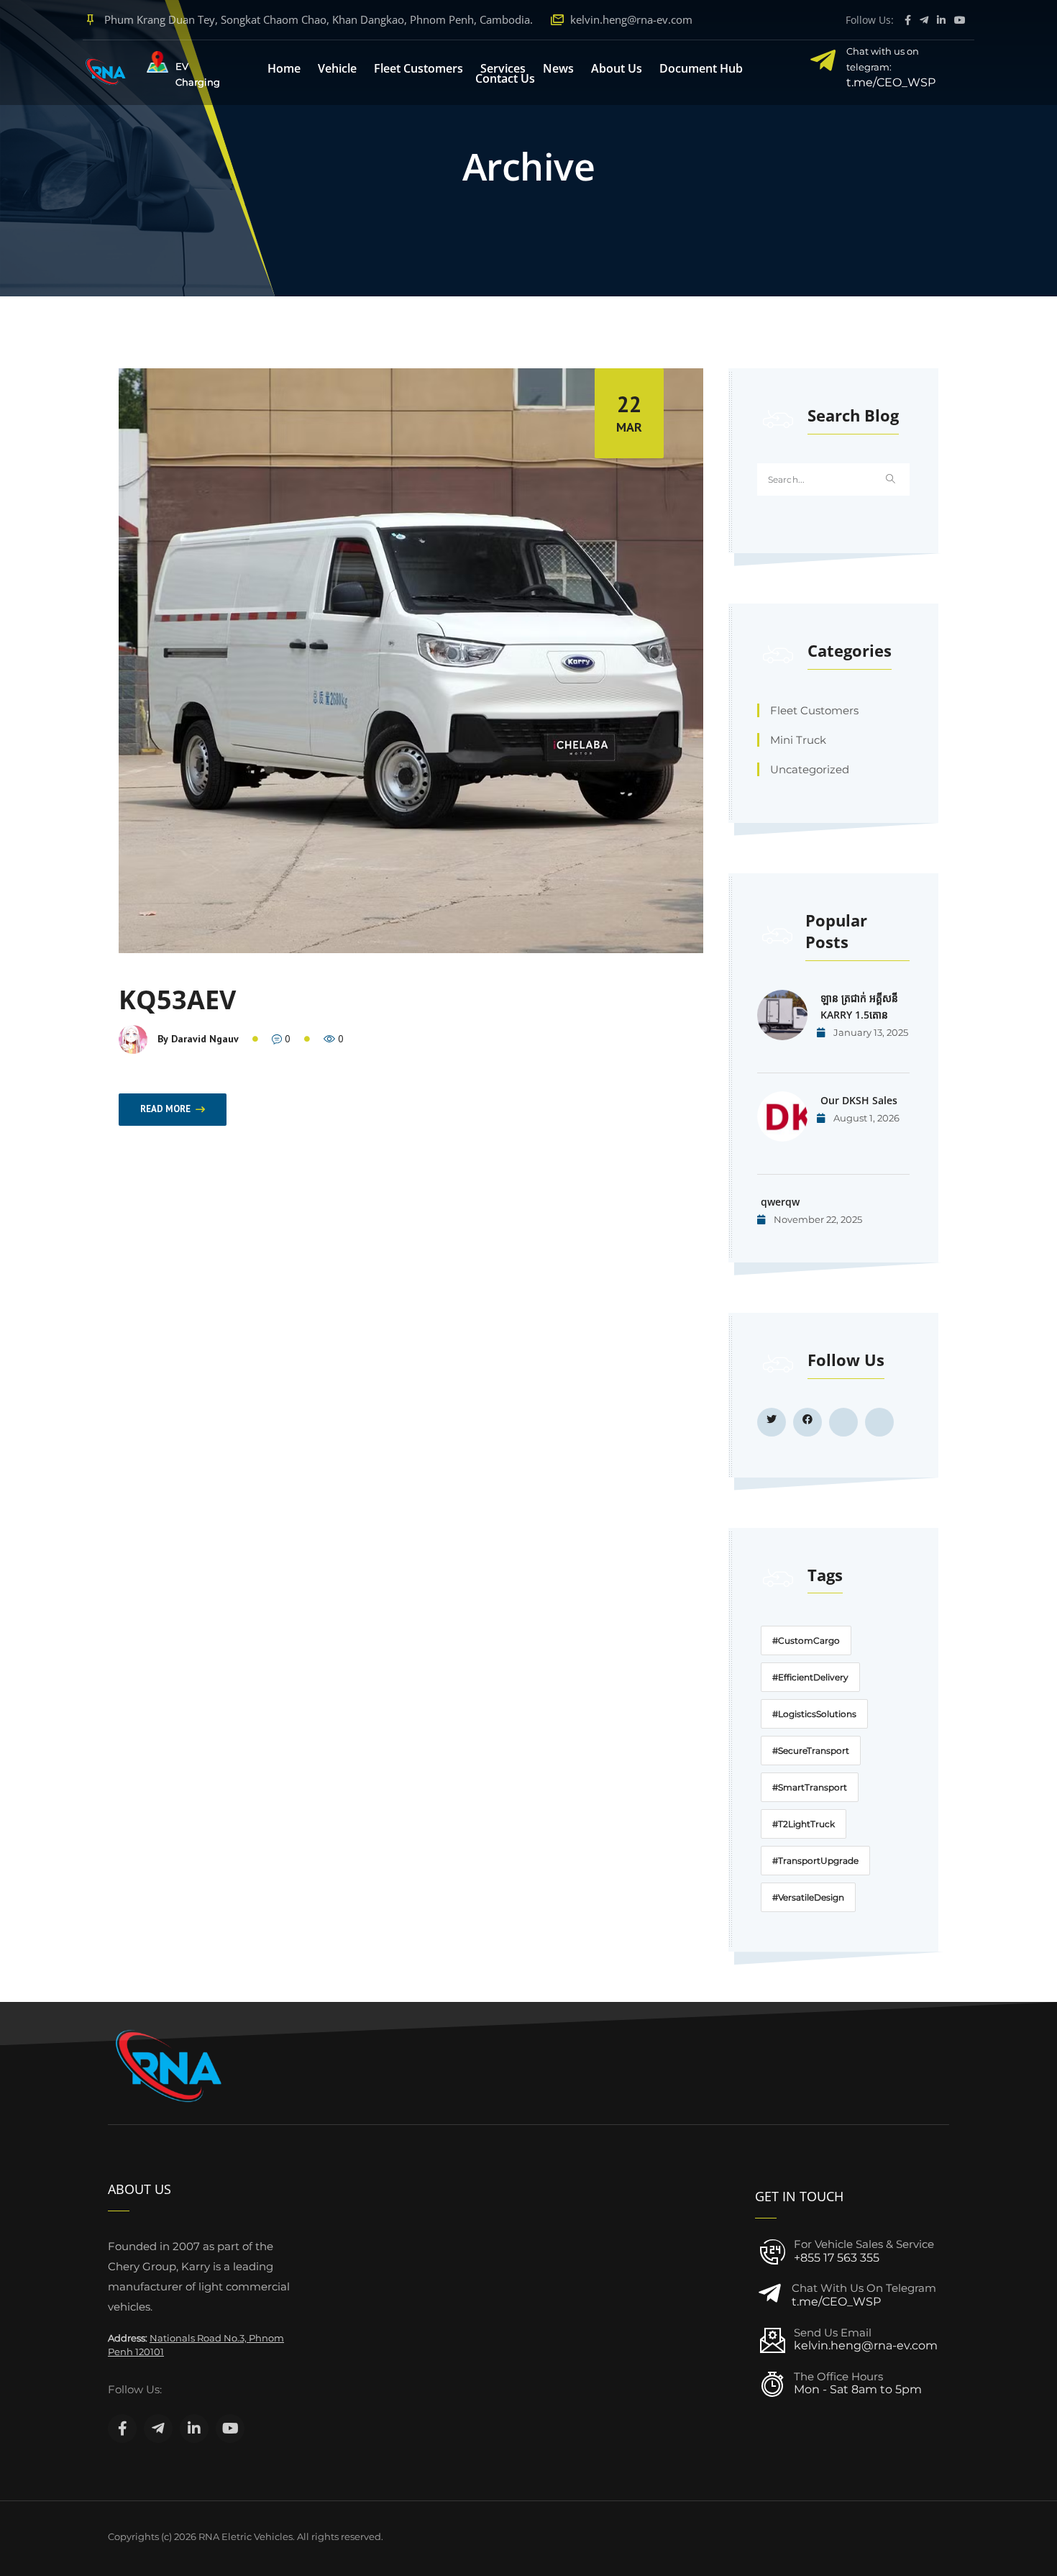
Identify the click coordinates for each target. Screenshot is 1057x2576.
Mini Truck (798, 740)
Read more (165, 1109)
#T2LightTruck (804, 1824)
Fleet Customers (418, 68)
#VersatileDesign (808, 1897)
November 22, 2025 (817, 1219)
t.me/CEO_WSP (836, 2302)
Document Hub (701, 68)
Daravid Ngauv (205, 1039)
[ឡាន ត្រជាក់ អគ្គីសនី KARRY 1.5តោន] (782, 1015)
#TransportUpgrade (815, 1861)
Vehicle (337, 68)
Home (284, 68)
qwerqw (780, 1202)
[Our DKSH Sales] (782, 1116)
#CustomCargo (806, 1640)
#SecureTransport (811, 1751)
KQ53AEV (177, 1000)
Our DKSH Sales (859, 1100)
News (558, 68)
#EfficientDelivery (810, 1677)
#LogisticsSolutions (814, 1714)
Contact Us (505, 78)
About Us (617, 68)
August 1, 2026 (865, 1118)
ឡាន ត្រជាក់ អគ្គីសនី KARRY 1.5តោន (859, 1006)
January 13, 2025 (870, 1032)
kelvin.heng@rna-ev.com (631, 19)
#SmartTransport (810, 1787)
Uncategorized (810, 769)
